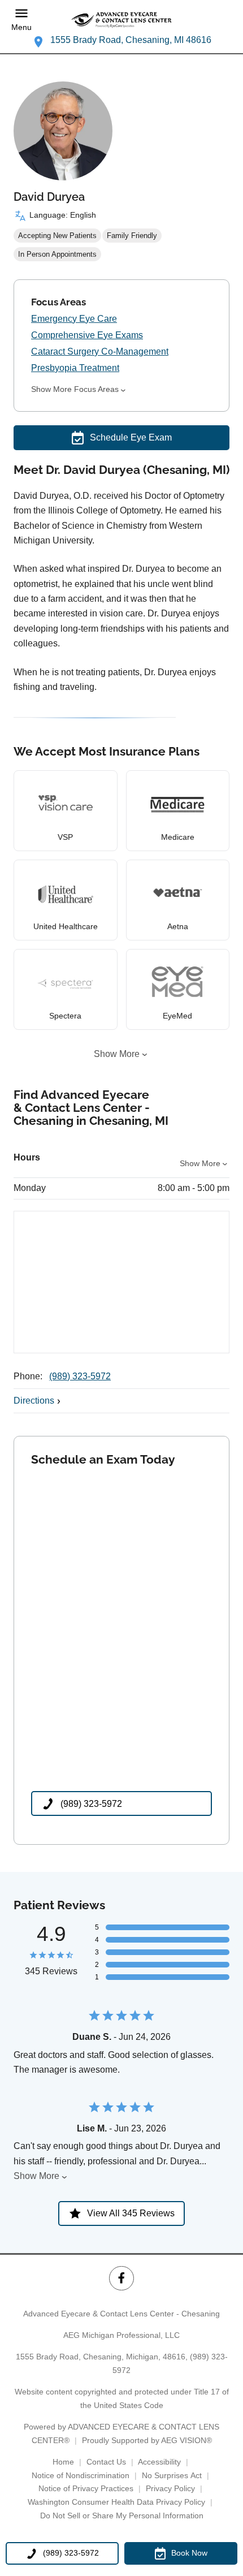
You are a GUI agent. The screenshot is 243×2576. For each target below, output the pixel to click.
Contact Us (106, 2462)
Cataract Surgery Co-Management (100, 351)
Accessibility (159, 2462)
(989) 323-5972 (80, 1376)
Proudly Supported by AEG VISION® (147, 2440)
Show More (117, 1054)
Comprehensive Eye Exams (87, 335)
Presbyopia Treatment (75, 368)
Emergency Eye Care (74, 319)
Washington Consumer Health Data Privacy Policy (116, 2502)
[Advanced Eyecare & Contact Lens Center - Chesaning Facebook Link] (121, 2278)
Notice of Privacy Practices (86, 2488)
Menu (21, 27)
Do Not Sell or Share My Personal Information (122, 2515)
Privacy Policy (170, 2488)
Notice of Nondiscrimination (81, 2475)
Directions (34, 1401)
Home (63, 2462)
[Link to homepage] (121, 20)
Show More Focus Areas (75, 389)
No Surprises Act (172, 2475)
